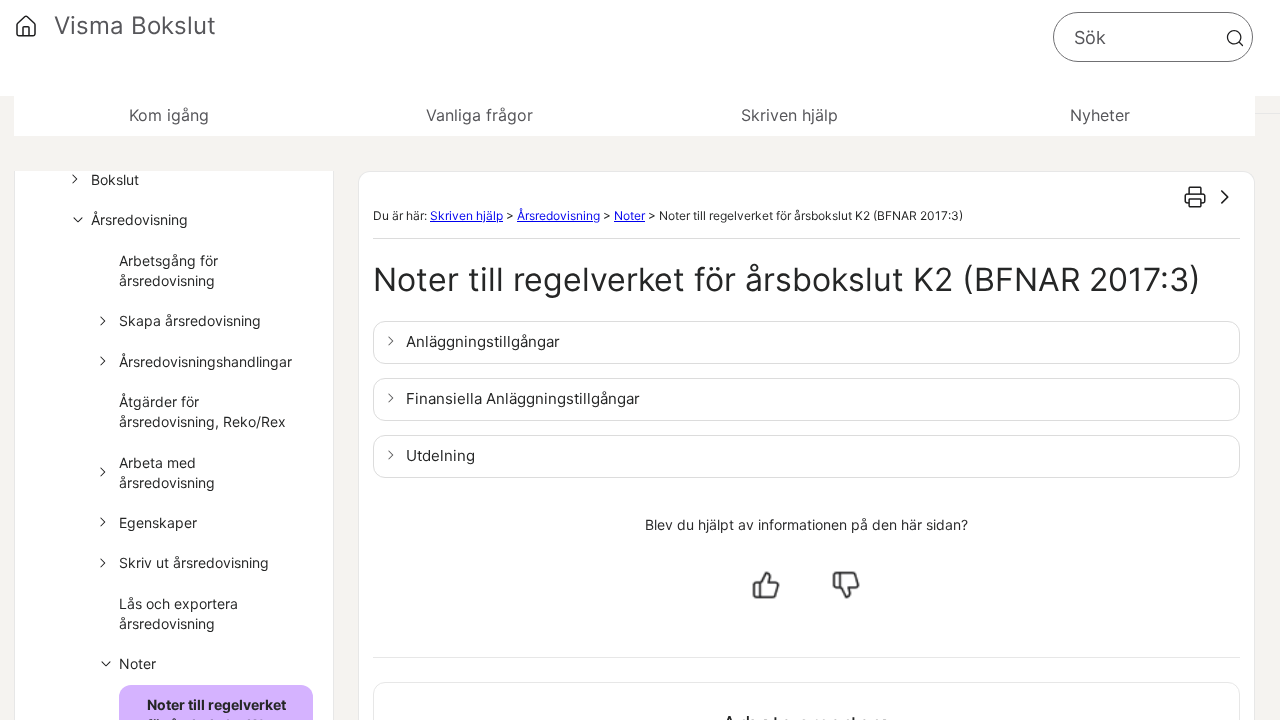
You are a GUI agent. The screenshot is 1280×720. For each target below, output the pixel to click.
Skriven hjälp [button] (789, 115)
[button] (1235, 38)
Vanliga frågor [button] (479, 115)
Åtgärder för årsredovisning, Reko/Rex (202, 411)
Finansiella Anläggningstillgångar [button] (523, 398)
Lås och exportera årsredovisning (178, 613)
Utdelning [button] (440, 455)
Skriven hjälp (466, 215)
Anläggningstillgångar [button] (483, 341)
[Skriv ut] (1195, 197)
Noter (137, 663)
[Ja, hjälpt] (766, 585)
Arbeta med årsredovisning (167, 472)
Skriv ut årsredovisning (194, 562)
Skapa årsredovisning (190, 320)
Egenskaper (158, 522)
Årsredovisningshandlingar (205, 361)
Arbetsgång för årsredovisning (168, 270)
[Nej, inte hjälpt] (846, 585)
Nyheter (1100, 115)
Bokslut (115, 179)
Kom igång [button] (169, 115)
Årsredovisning (139, 219)
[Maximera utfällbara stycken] (1225, 197)
